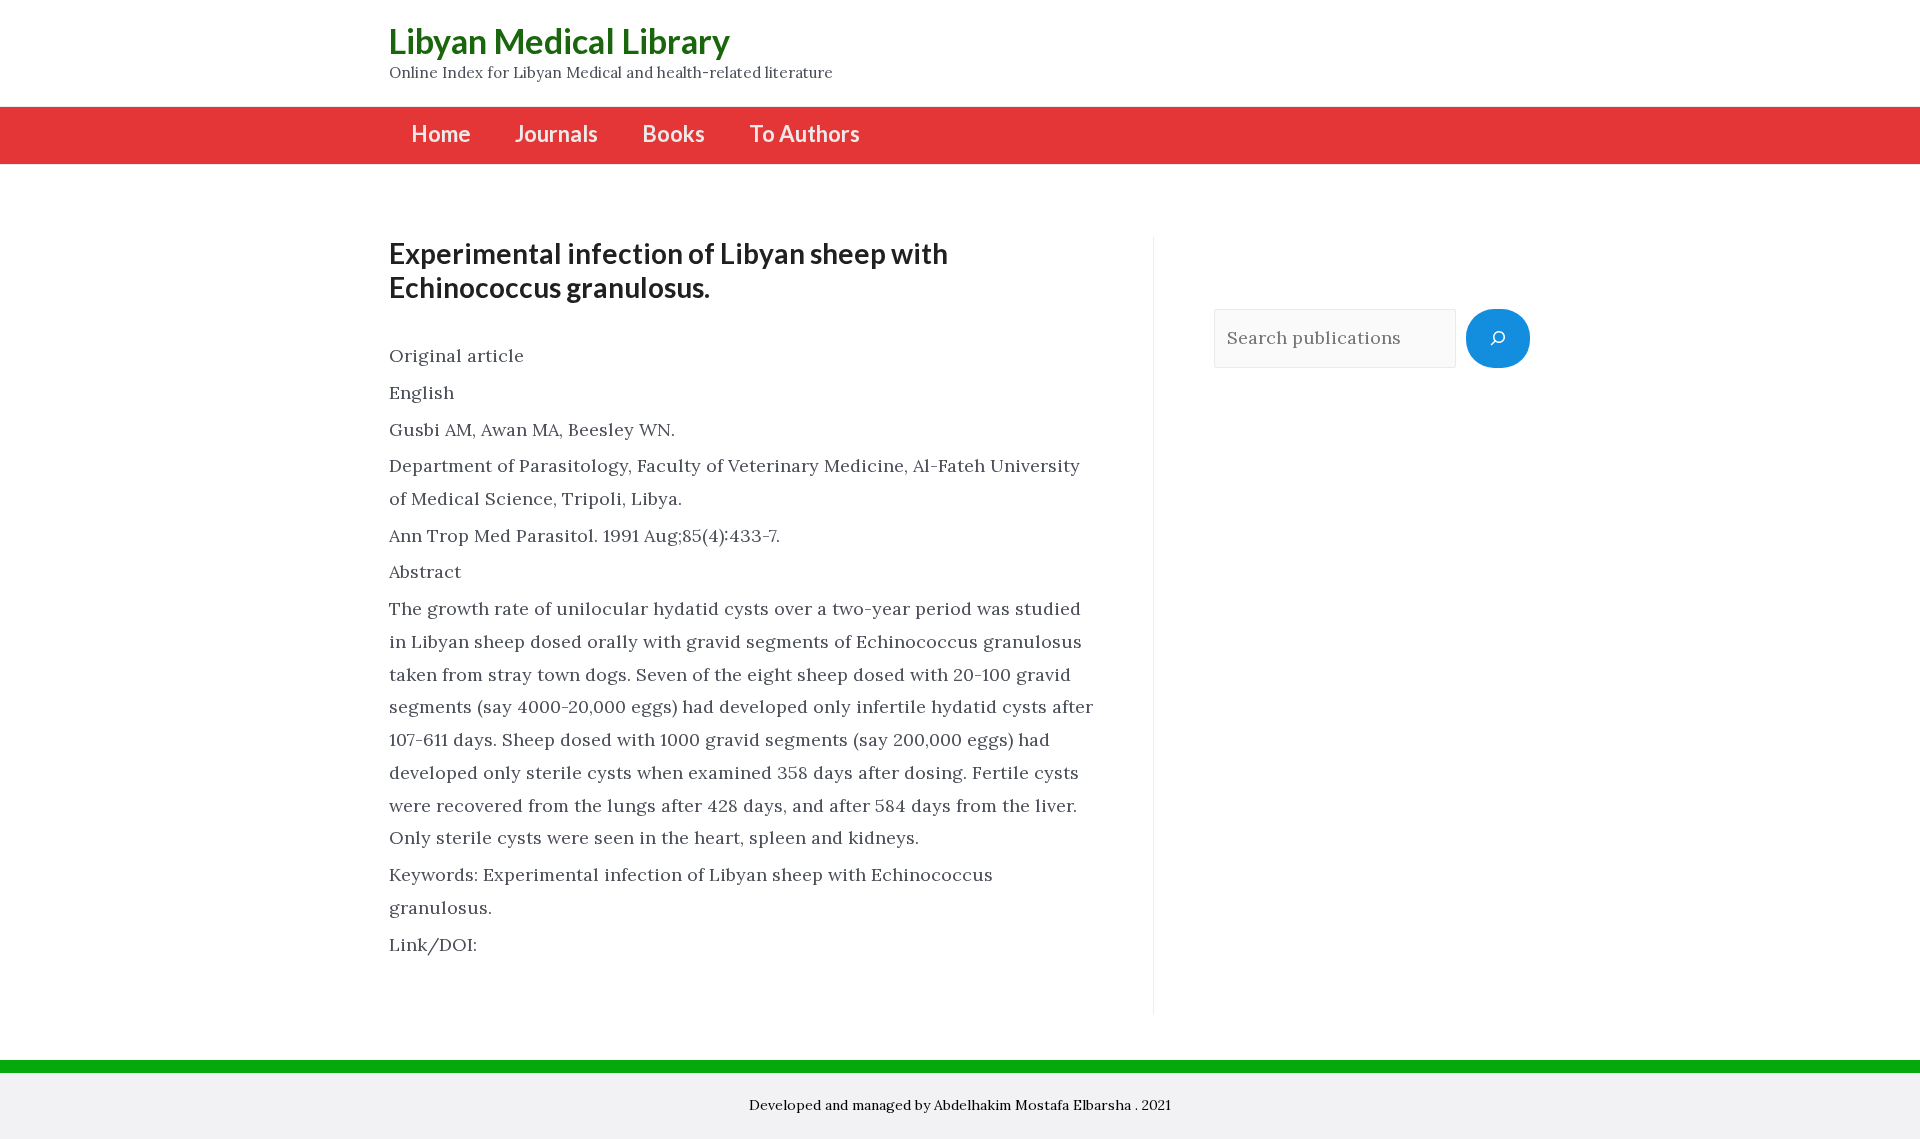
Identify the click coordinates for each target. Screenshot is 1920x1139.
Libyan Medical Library (559, 40)
